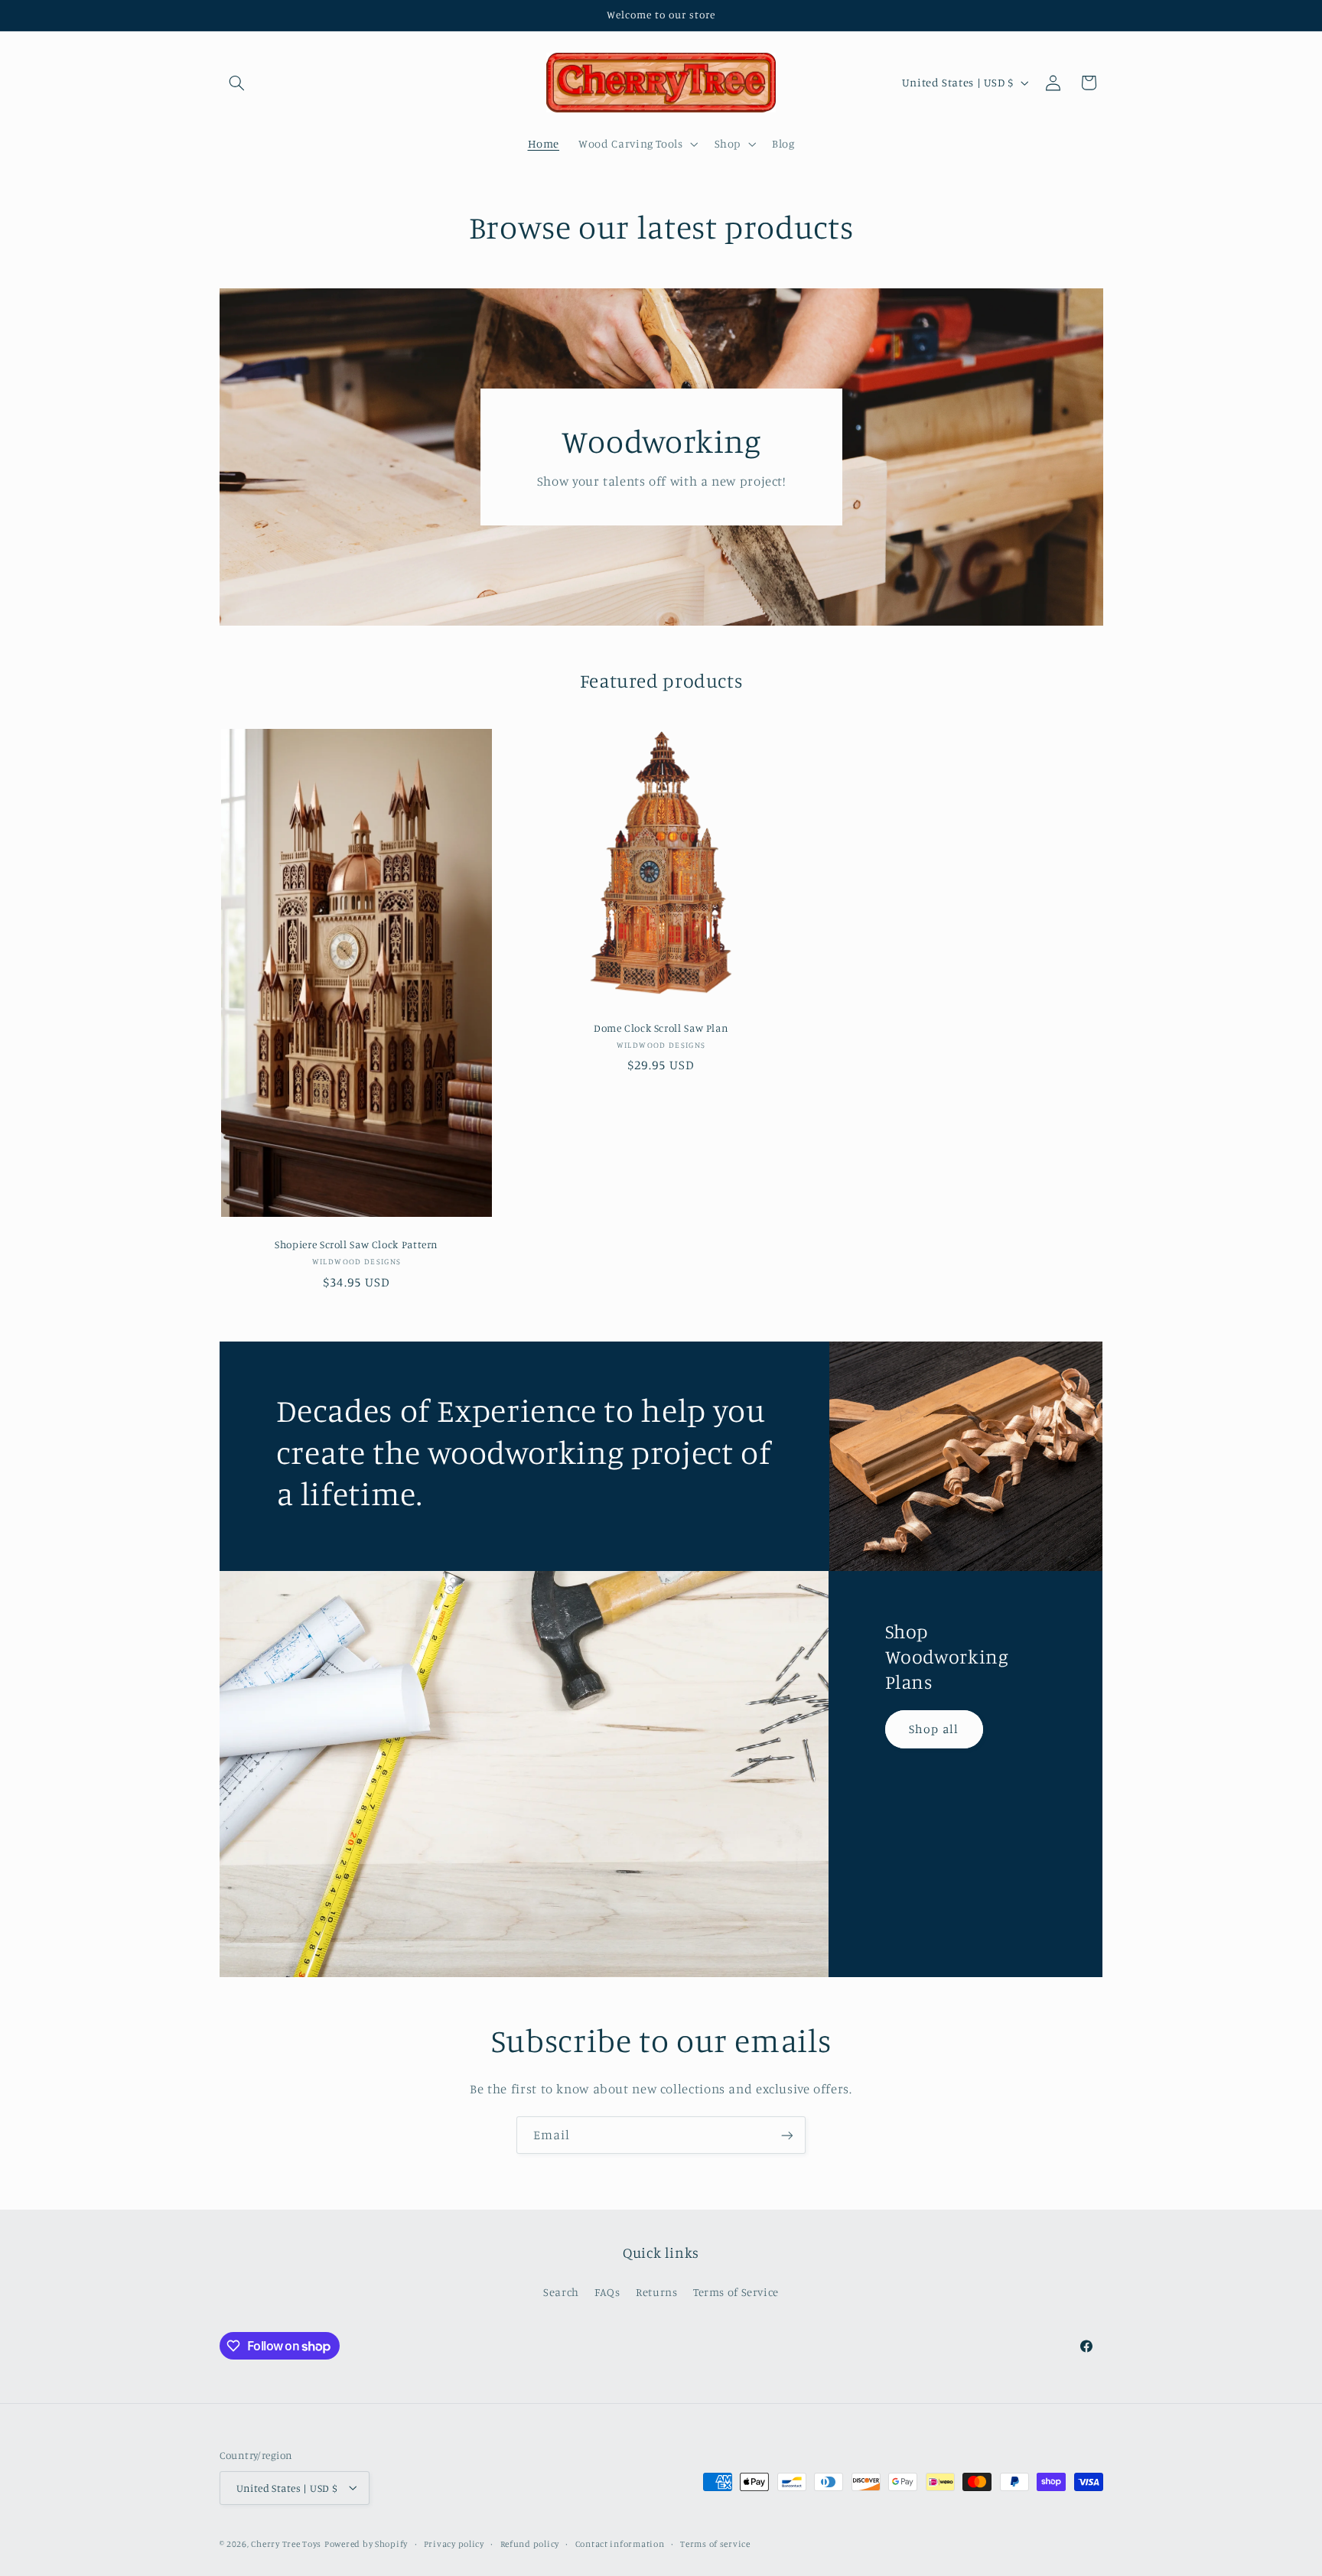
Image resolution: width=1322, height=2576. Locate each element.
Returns (656, 2292)
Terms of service (715, 2543)
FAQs (607, 2292)
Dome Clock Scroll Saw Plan (661, 1028)
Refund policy (530, 2543)
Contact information (620, 2543)
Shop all (934, 1728)
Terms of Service (736, 2292)
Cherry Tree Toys (286, 2543)
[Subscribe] (787, 2135)
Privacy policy (454, 2543)
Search (561, 2292)
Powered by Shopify (366, 2543)
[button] (237, 83)
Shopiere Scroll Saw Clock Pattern (357, 1245)
